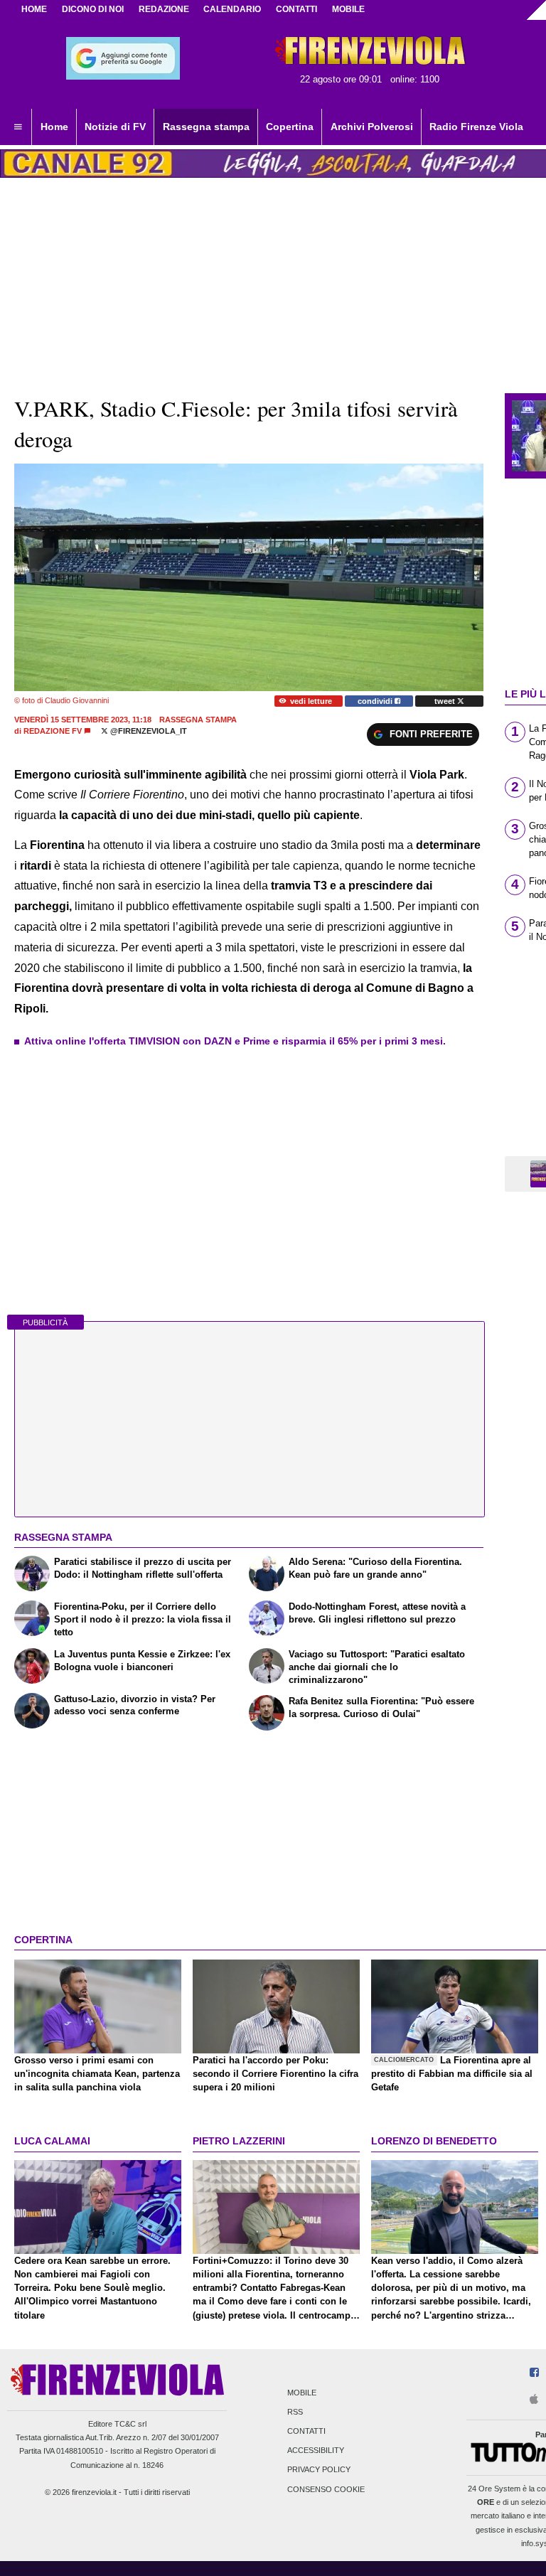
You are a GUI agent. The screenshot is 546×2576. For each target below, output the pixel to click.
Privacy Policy (319, 2470)
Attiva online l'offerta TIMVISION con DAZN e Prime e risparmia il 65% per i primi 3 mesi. (235, 1041)
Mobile (302, 2393)
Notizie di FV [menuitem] (115, 127)
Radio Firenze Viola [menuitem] (476, 127)
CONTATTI (296, 9)
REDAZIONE (164, 9)
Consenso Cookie (326, 2489)
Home (34, 9)
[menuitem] (18, 127)
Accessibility (316, 2451)
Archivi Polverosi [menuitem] (372, 127)
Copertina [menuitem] (290, 127)
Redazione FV (53, 731)
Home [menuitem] (54, 127)
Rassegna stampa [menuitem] (206, 127)
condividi (376, 701)
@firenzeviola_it (148, 731)
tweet (446, 701)
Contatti (306, 2431)
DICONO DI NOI (93, 9)
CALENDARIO (232, 9)
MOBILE (348, 9)
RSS (295, 2412)
